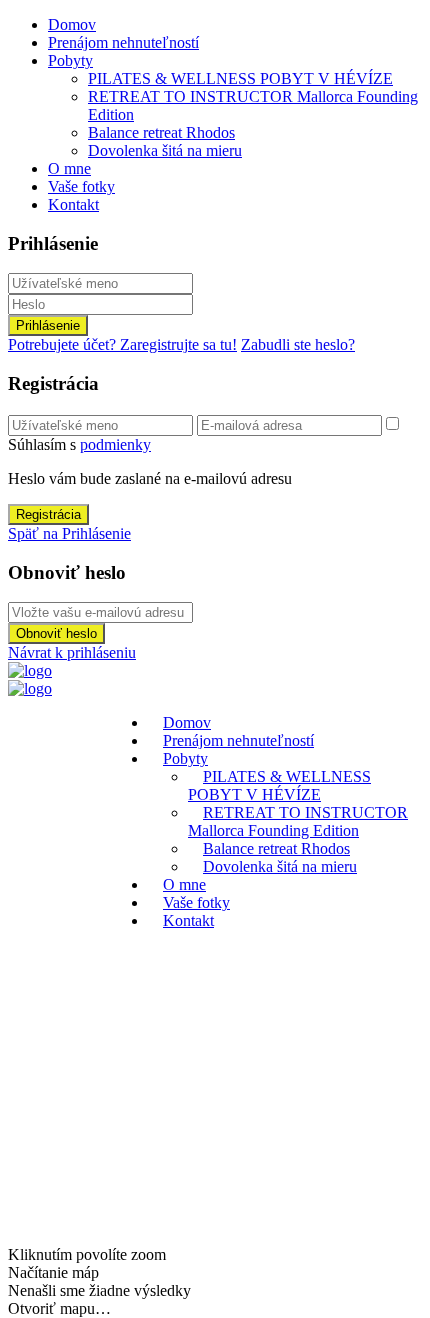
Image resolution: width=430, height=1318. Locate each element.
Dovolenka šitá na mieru (165, 150)
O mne (69, 168)
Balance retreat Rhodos (161, 132)
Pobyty (70, 60)
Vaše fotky (81, 186)
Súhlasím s (79, 444)
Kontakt (73, 204)
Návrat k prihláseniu (72, 652)
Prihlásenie (48, 325)
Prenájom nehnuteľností (123, 42)
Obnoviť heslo (56, 633)
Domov (72, 24)
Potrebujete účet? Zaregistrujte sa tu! (122, 344)
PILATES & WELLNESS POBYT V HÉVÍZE (240, 78)
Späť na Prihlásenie (69, 533)
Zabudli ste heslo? (298, 344)
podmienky (115, 444)
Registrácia (48, 514)
